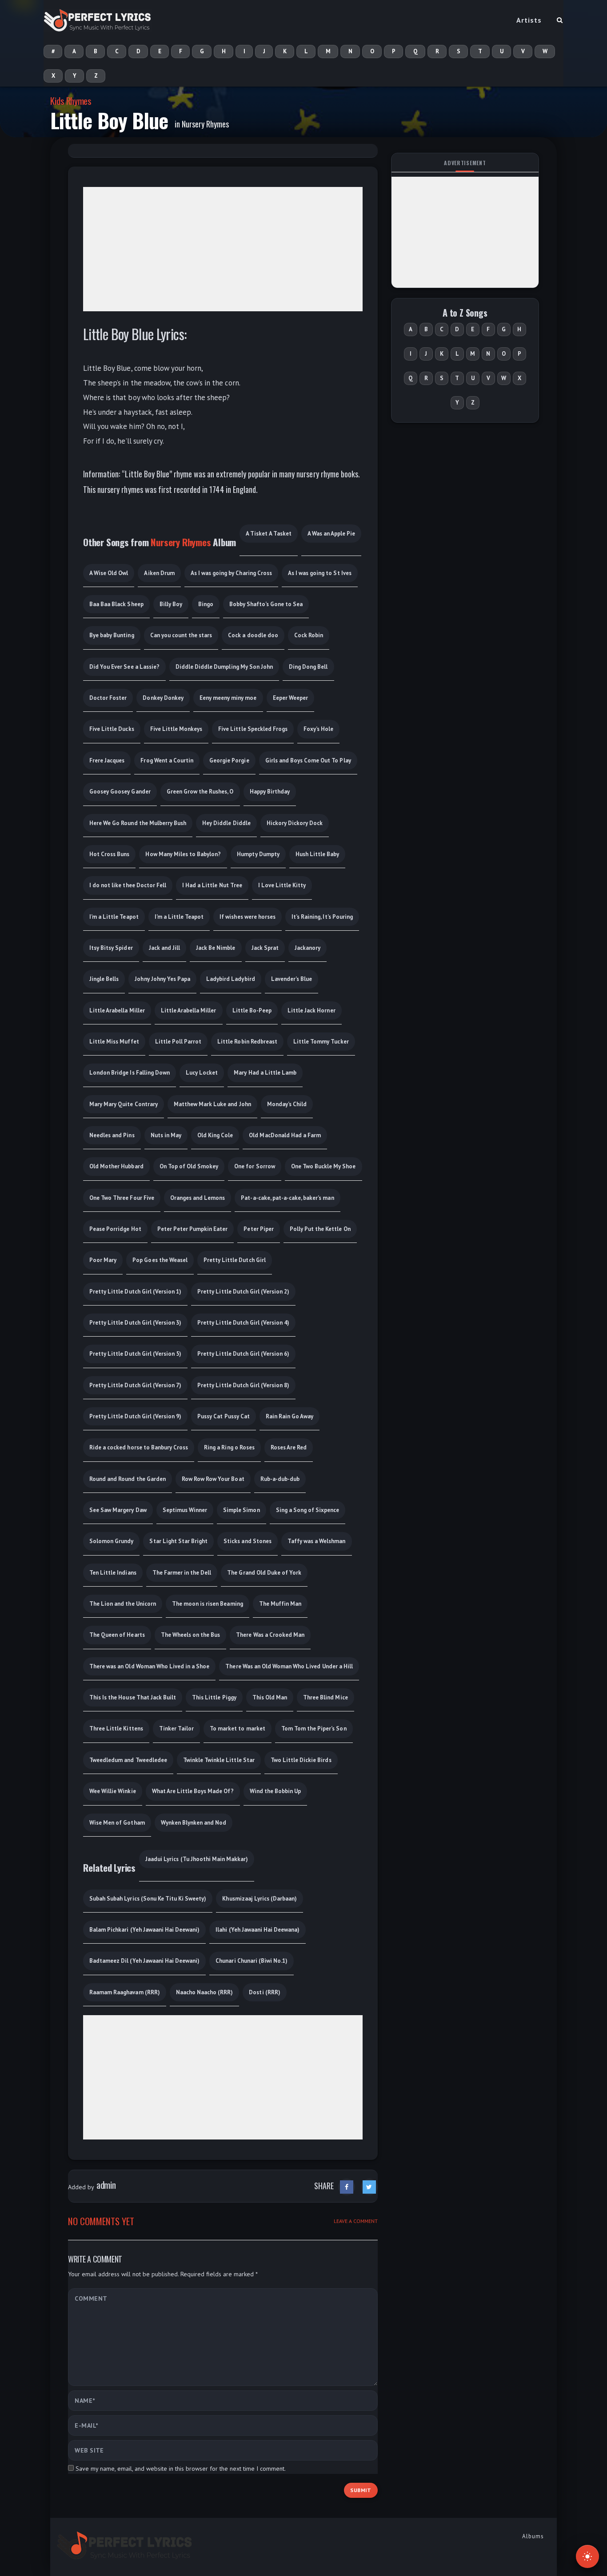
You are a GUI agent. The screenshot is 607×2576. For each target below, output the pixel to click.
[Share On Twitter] (369, 2187)
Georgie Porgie (229, 760)
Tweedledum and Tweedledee (128, 1760)
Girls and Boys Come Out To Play (308, 760)
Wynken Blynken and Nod (194, 1823)
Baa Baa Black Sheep (116, 604)
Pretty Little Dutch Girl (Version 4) (243, 1323)
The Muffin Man (280, 1604)
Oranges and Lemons (198, 1198)
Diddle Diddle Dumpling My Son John (224, 667)
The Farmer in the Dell (182, 1573)
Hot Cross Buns (109, 854)
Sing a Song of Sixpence (308, 1510)
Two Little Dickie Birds (301, 1760)
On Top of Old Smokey (189, 1166)
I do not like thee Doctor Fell (128, 885)
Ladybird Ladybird (231, 979)
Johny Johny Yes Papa (162, 979)
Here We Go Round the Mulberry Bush (138, 823)
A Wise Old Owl (109, 573)
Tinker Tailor (176, 1729)
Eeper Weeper (290, 698)
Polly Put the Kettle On (320, 1229)
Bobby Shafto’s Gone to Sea (266, 604)
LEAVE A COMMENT (356, 2221)
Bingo (206, 604)
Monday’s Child (287, 1104)
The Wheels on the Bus (191, 1635)
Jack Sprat (265, 948)
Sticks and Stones (248, 1541)
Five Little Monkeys (176, 729)
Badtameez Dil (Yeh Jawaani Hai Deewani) (144, 1961)
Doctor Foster (108, 698)
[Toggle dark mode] (587, 2556)
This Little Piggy (214, 1697)
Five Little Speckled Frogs (253, 729)
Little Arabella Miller (117, 1010)
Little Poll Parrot (178, 1042)
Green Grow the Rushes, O (200, 792)
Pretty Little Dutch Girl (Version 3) (135, 1323)
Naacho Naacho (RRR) (205, 1992)
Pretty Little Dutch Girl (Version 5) (135, 1354)
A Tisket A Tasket (269, 534)
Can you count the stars (181, 635)
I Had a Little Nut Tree (212, 885)
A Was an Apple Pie (331, 534)
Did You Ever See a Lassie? (124, 667)
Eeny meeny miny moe (228, 698)
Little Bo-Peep (252, 1010)
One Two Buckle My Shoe (323, 1166)
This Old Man (270, 1697)
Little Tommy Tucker (321, 1042)
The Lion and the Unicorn (123, 1604)
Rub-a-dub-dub (280, 1479)
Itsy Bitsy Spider (111, 948)
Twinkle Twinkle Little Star (219, 1760)
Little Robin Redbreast (247, 1042)
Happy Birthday (270, 792)
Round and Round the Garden (128, 1479)
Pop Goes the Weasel (160, 1260)
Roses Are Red (289, 1447)
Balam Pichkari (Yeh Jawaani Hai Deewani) (144, 1930)
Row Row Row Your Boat (213, 1479)
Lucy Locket (202, 1073)
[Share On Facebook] (347, 2187)
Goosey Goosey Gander (120, 792)
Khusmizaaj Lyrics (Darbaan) (260, 1899)
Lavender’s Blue (292, 979)
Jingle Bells (104, 979)
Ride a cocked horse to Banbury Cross (139, 1447)
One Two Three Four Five (122, 1198)
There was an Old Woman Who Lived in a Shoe (149, 1666)
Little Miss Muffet (114, 1042)
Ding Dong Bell (308, 667)
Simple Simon (241, 1510)
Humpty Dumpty (258, 854)
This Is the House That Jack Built (133, 1697)
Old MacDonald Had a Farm (285, 1135)
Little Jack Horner (311, 1010)
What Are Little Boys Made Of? (193, 1791)
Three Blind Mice (325, 1697)
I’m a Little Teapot (114, 917)
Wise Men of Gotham (117, 1823)
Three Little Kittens (116, 1729)
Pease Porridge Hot (115, 1229)
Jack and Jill (164, 948)
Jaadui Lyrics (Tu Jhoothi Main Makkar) (197, 1859)
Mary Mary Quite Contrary (124, 1104)
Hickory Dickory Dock (295, 823)
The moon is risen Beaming (208, 1604)
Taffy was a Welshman (317, 1541)
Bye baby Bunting (112, 635)
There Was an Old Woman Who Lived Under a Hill (289, 1666)
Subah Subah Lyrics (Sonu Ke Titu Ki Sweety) (148, 1899)
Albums (533, 2536)
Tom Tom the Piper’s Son (314, 1729)
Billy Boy (171, 604)
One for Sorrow (254, 1166)
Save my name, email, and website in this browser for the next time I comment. (181, 2469)
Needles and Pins (112, 1135)
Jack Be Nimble (216, 948)
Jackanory (307, 948)
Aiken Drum (159, 573)
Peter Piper (258, 1229)
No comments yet (101, 2221)
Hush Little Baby (317, 854)
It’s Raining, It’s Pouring (322, 917)
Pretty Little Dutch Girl (235, 1260)
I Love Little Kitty (282, 885)
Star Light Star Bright (178, 1541)
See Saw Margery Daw (118, 1510)
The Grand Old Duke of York (264, 1573)
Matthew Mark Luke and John (212, 1104)
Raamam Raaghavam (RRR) (125, 1992)
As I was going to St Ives (320, 573)
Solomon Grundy (111, 1541)
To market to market (238, 1729)
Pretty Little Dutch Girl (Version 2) (243, 1292)
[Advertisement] (223, 249)
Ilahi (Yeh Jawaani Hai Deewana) (258, 1930)
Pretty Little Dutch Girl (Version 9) (135, 1416)
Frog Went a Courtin (167, 760)
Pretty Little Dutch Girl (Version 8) (243, 1385)
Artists (529, 20)
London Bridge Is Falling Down (130, 1073)
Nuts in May (166, 1135)
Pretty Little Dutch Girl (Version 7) (135, 1385)
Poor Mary (103, 1260)
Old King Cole (215, 1135)
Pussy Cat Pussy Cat (224, 1416)
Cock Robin (309, 635)
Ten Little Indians (113, 1573)
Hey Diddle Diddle (226, 823)
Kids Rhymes (71, 101)
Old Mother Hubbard (116, 1166)
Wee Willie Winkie (113, 1791)
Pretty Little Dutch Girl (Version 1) (135, 1292)
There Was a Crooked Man (270, 1635)
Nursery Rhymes (205, 124)
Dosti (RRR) (264, 1992)
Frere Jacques (107, 760)
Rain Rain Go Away (290, 1416)
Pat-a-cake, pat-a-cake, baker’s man (287, 1198)
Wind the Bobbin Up (276, 1791)
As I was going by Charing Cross (231, 573)
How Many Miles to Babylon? (183, 854)
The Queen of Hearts (117, 1635)
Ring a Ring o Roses (229, 1447)
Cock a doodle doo (253, 635)
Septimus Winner (185, 1510)
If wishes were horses (248, 917)
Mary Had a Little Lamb (265, 1073)
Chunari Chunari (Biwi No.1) (252, 1961)
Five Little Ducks (112, 729)
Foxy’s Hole (318, 729)
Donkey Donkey (163, 698)
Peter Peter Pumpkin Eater (193, 1229)
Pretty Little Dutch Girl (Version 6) (243, 1354)
